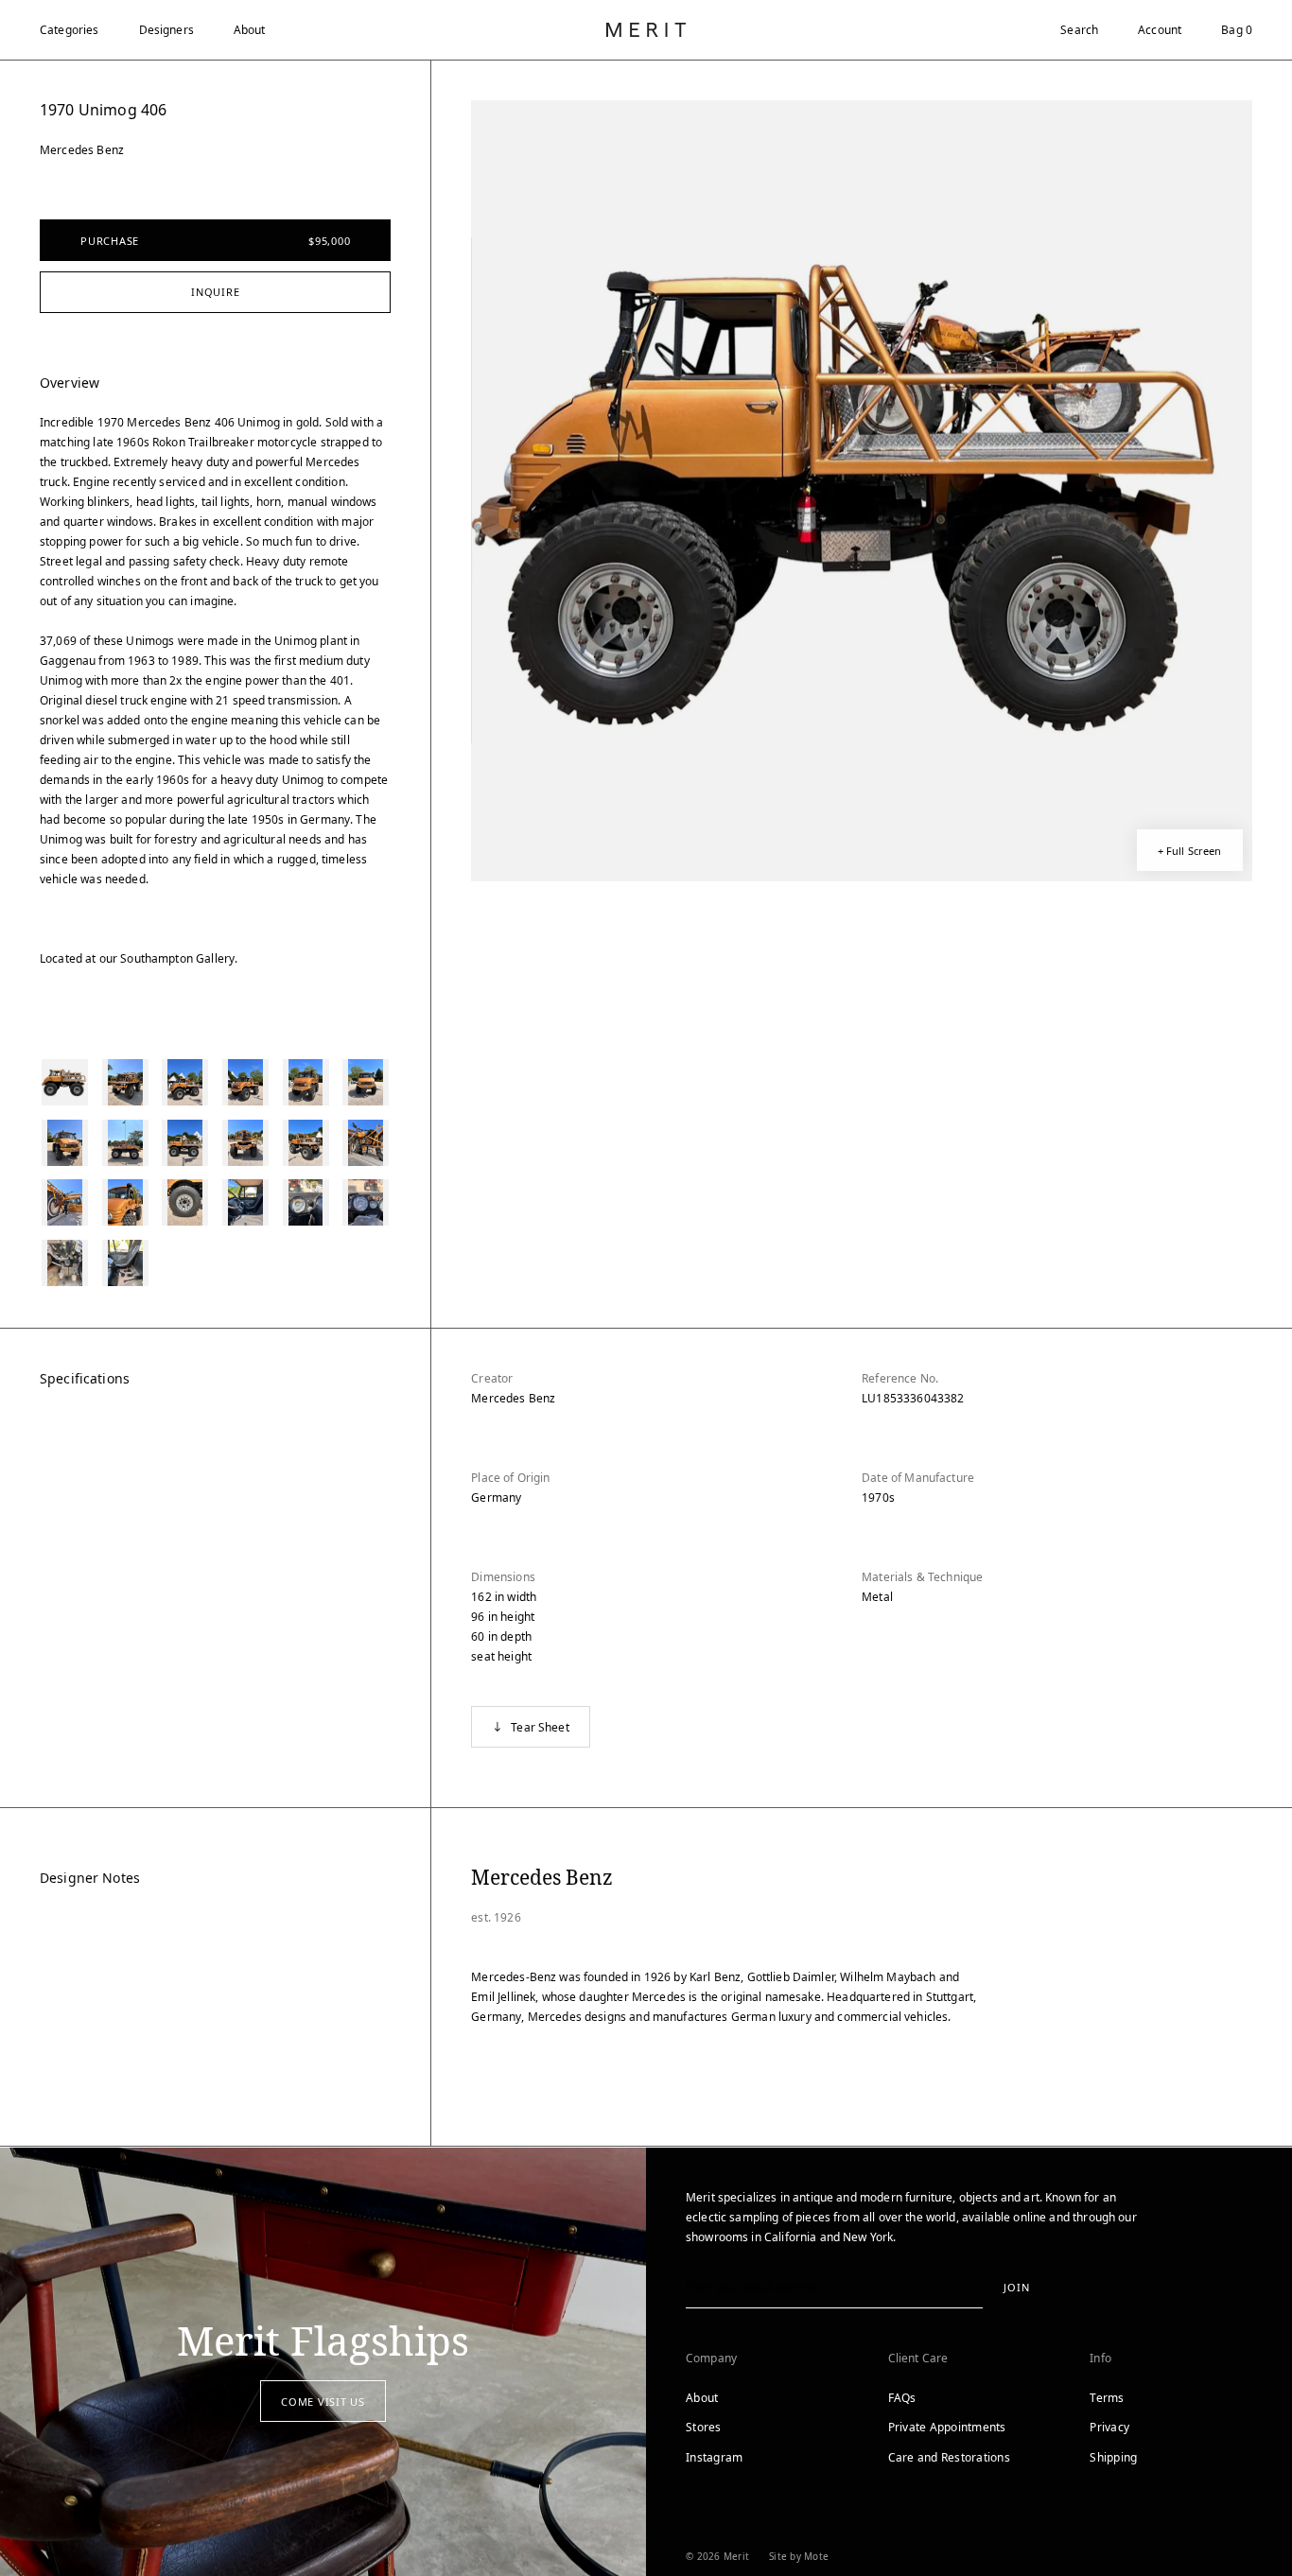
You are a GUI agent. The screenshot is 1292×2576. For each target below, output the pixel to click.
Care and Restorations (949, 2457)
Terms (1107, 2398)
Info (1100, 2358)
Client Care (918, 2358)
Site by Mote (799, 2556)
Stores (704, 2427)
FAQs (902, 2398)
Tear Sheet (540, 1727)
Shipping (1113, 2457)
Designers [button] (166, 30)
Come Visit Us (323, 2402)
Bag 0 (1237, 30)
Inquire (215, 292)
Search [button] (1079, 30)
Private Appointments (947, 2427)
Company (711, 2358)
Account (1160, 30)
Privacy (1109, 2427)
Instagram (714, 2457)
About (250, 30)
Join (1016, 2287)
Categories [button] (70, 30)
